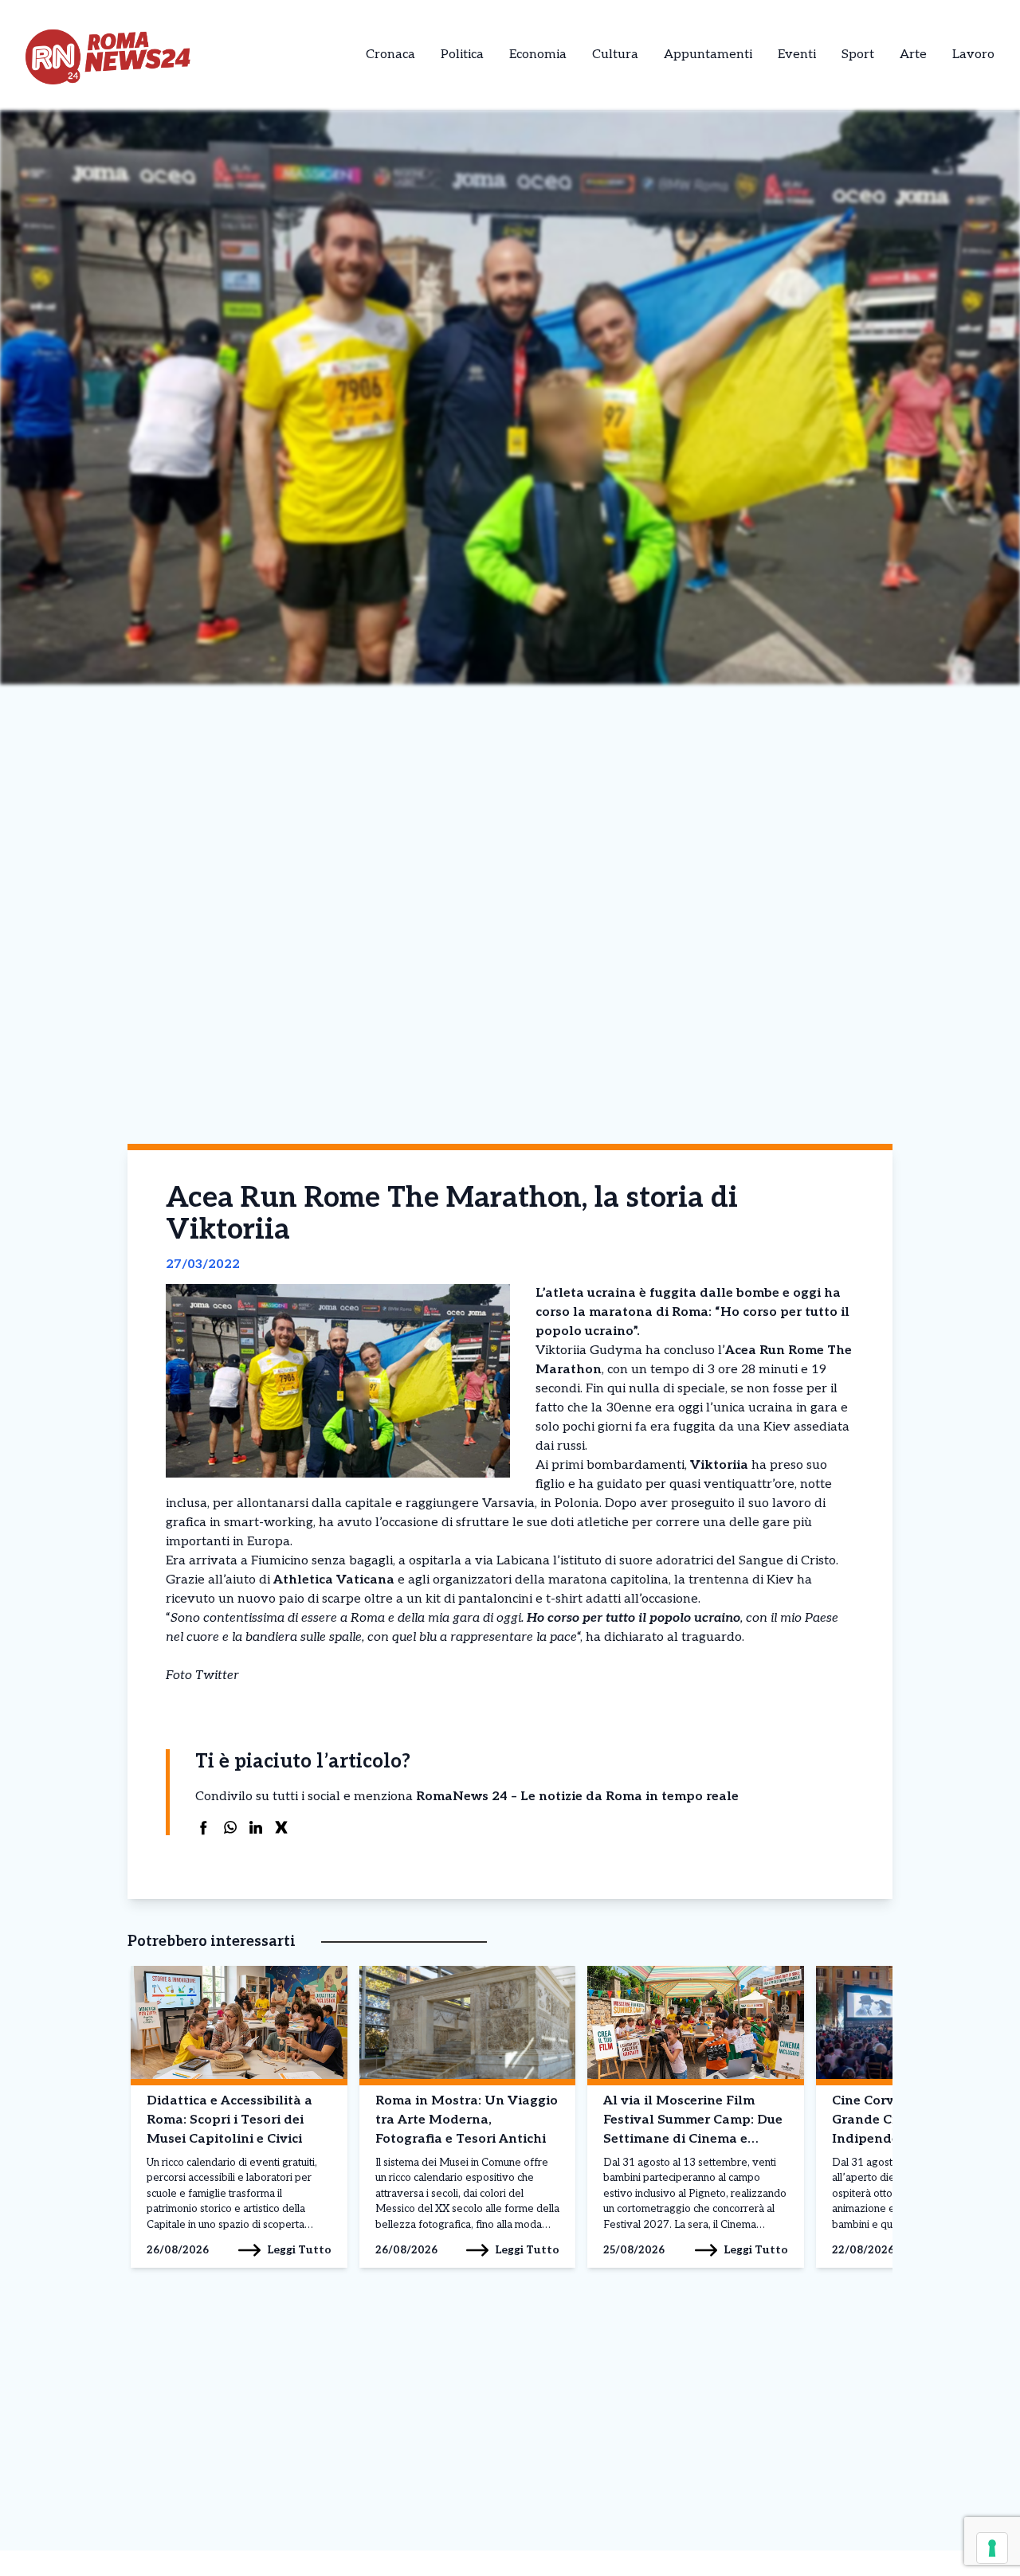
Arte (913, 55)
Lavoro (973, 55)
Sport (858, 55)
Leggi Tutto (299, 2250)
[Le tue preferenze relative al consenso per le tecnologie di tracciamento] (992, 2548)
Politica (462, 55)
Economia (538, 55)
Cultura (615, 55)
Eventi (797, 55)
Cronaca (390, 55)
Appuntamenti (708, 55)
